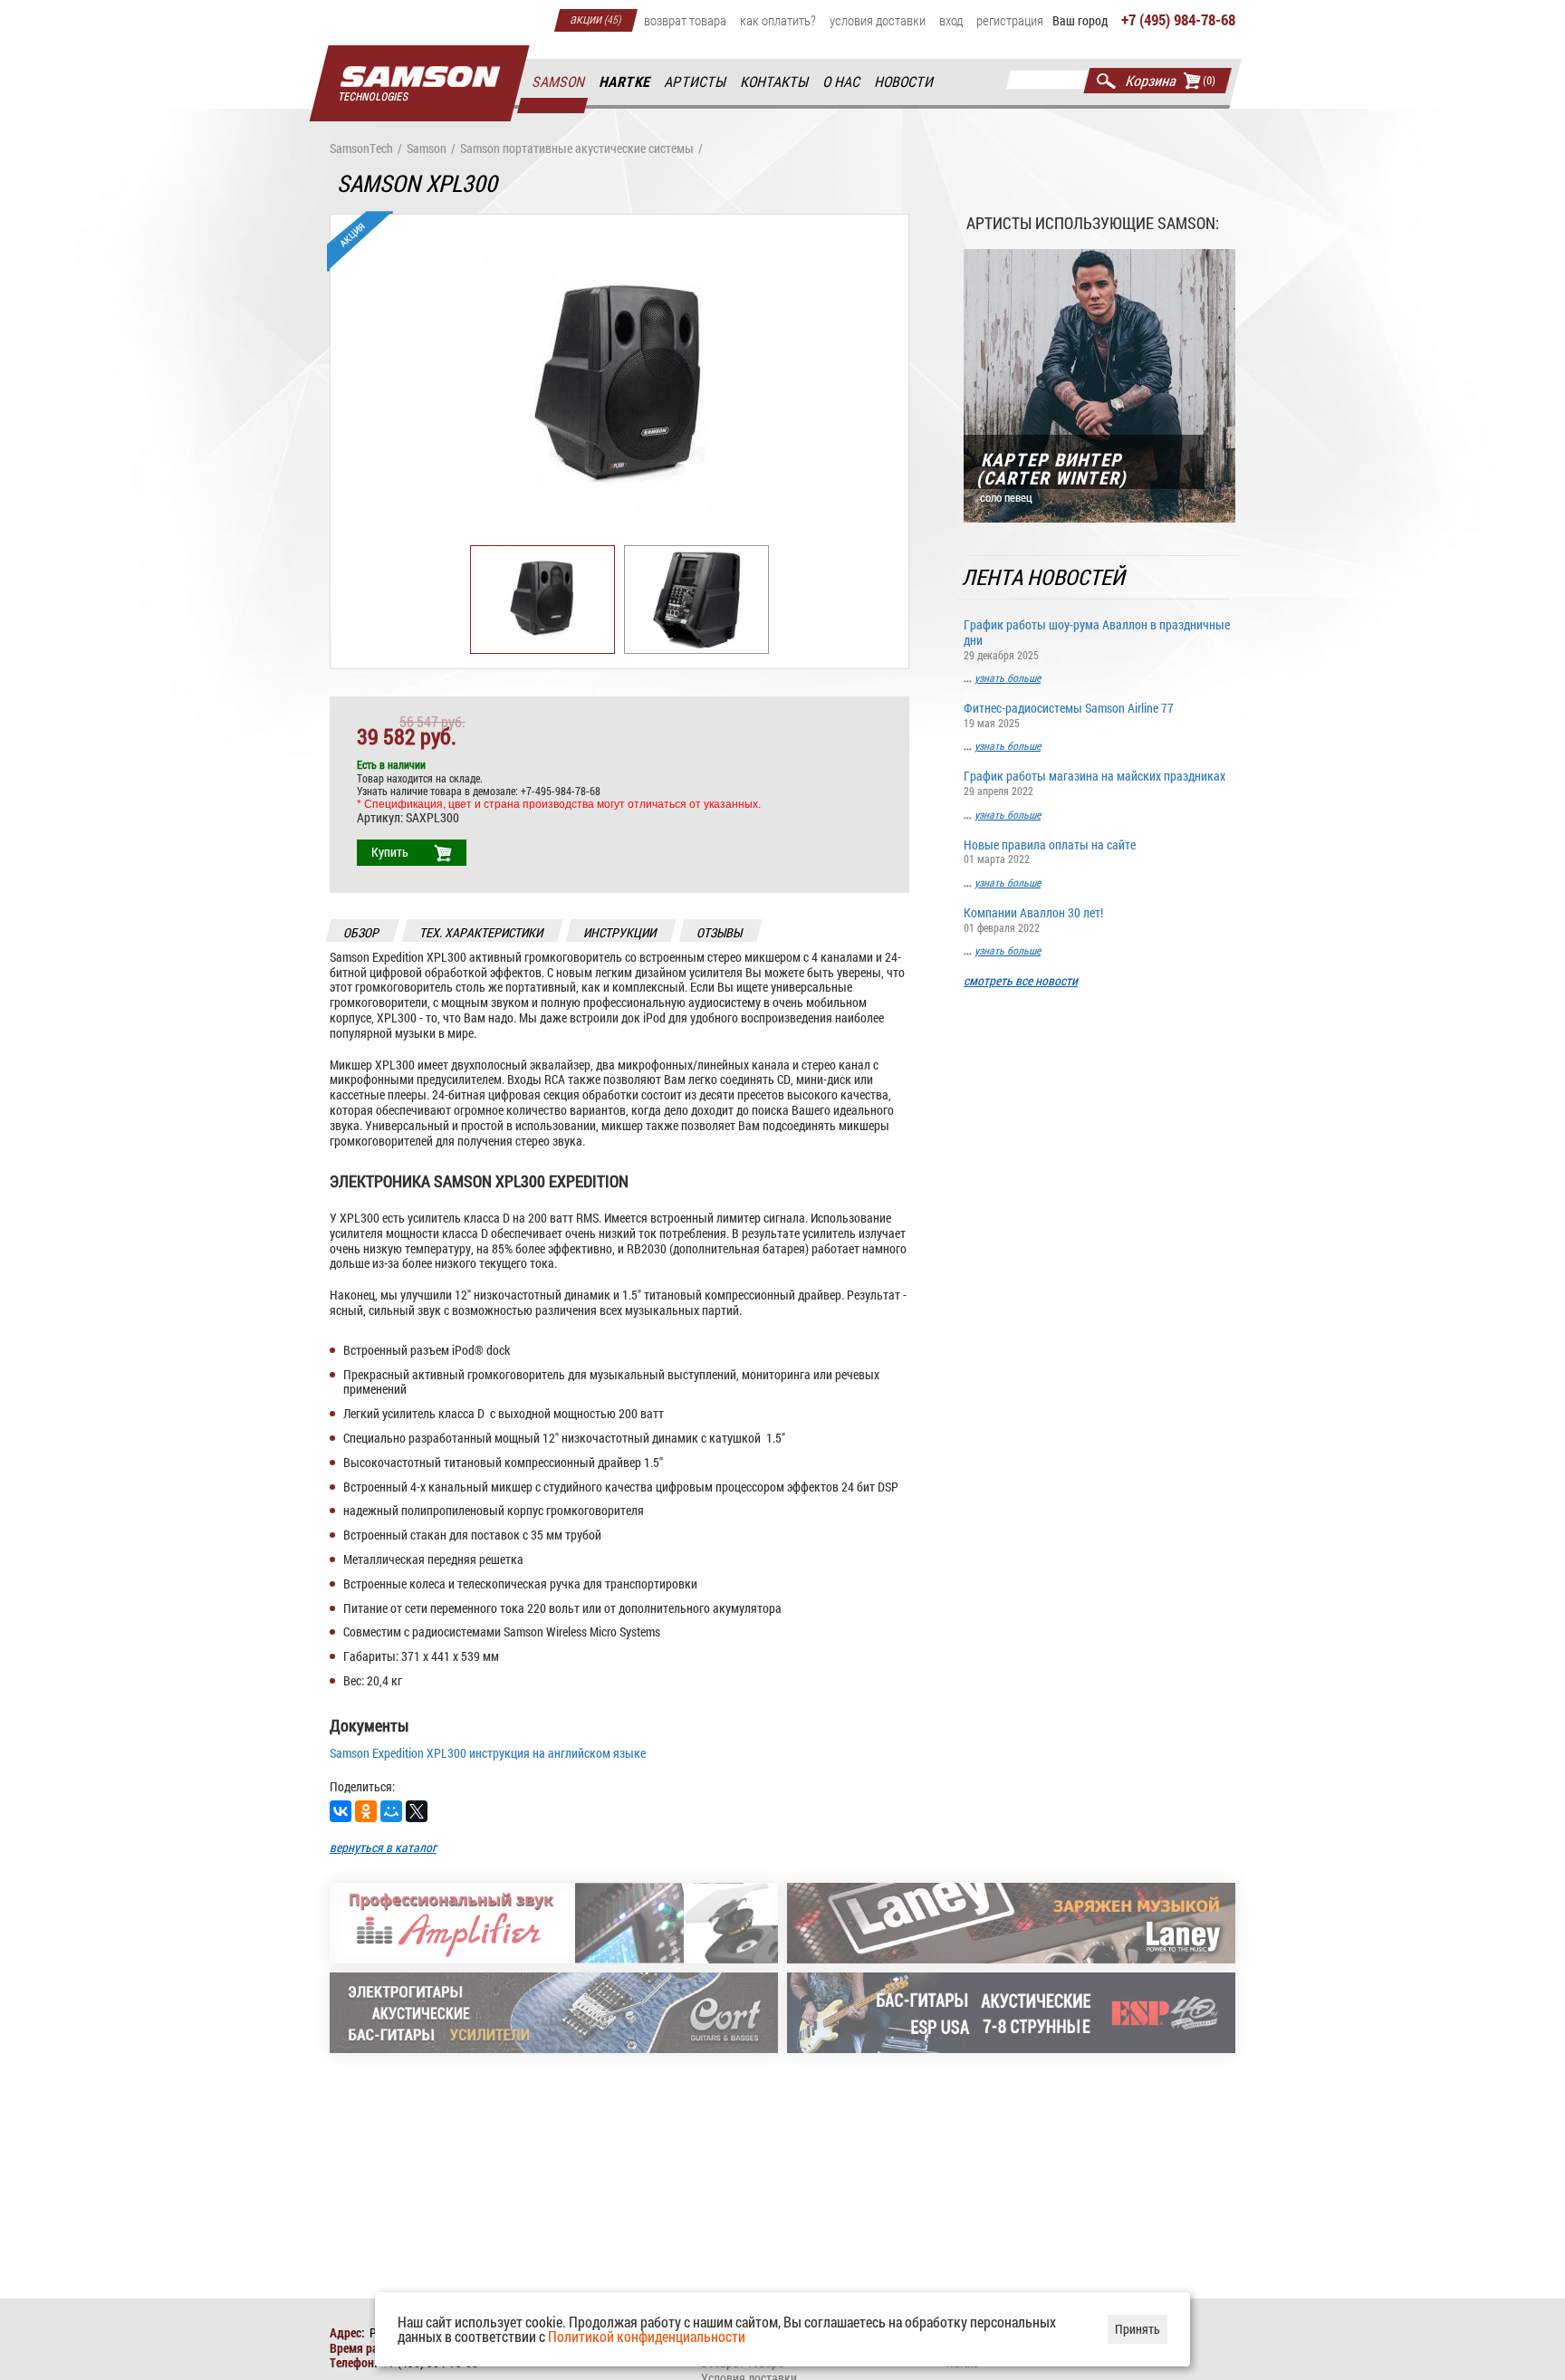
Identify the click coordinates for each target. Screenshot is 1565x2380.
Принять (1138, 2329)
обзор (362, 932)
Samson (559, 82)
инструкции (621, 932)
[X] (417, 1811)
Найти (1106, 81)
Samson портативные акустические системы (577, 149)
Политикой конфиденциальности (647, 2336)
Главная (419, 84)
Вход (951, 20)
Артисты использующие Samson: (1093, 223)
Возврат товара (685, 20)
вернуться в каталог (383, 1847)
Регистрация (1010, 20)
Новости (905, 82)
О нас (842, 82)
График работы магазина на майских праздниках (1095, 782)
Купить (390, 852)
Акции (596, 18)
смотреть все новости (1021, 981)
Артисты (696, 82)
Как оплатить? (778, 20)
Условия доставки (878, 20)
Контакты (775, 82)
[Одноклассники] (366, 1811)
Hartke (625, 82)
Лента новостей (1045, 577)
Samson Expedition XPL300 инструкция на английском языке (488, 1753)
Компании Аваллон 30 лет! (1033, 919)
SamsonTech (361, 149)
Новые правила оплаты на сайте (1050, 851)
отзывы (720, 932)
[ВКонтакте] (341, 1811)
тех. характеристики (482, 932)
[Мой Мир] (391, 1811)
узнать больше (1008, 677)
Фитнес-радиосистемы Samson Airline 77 (1069, 714)
